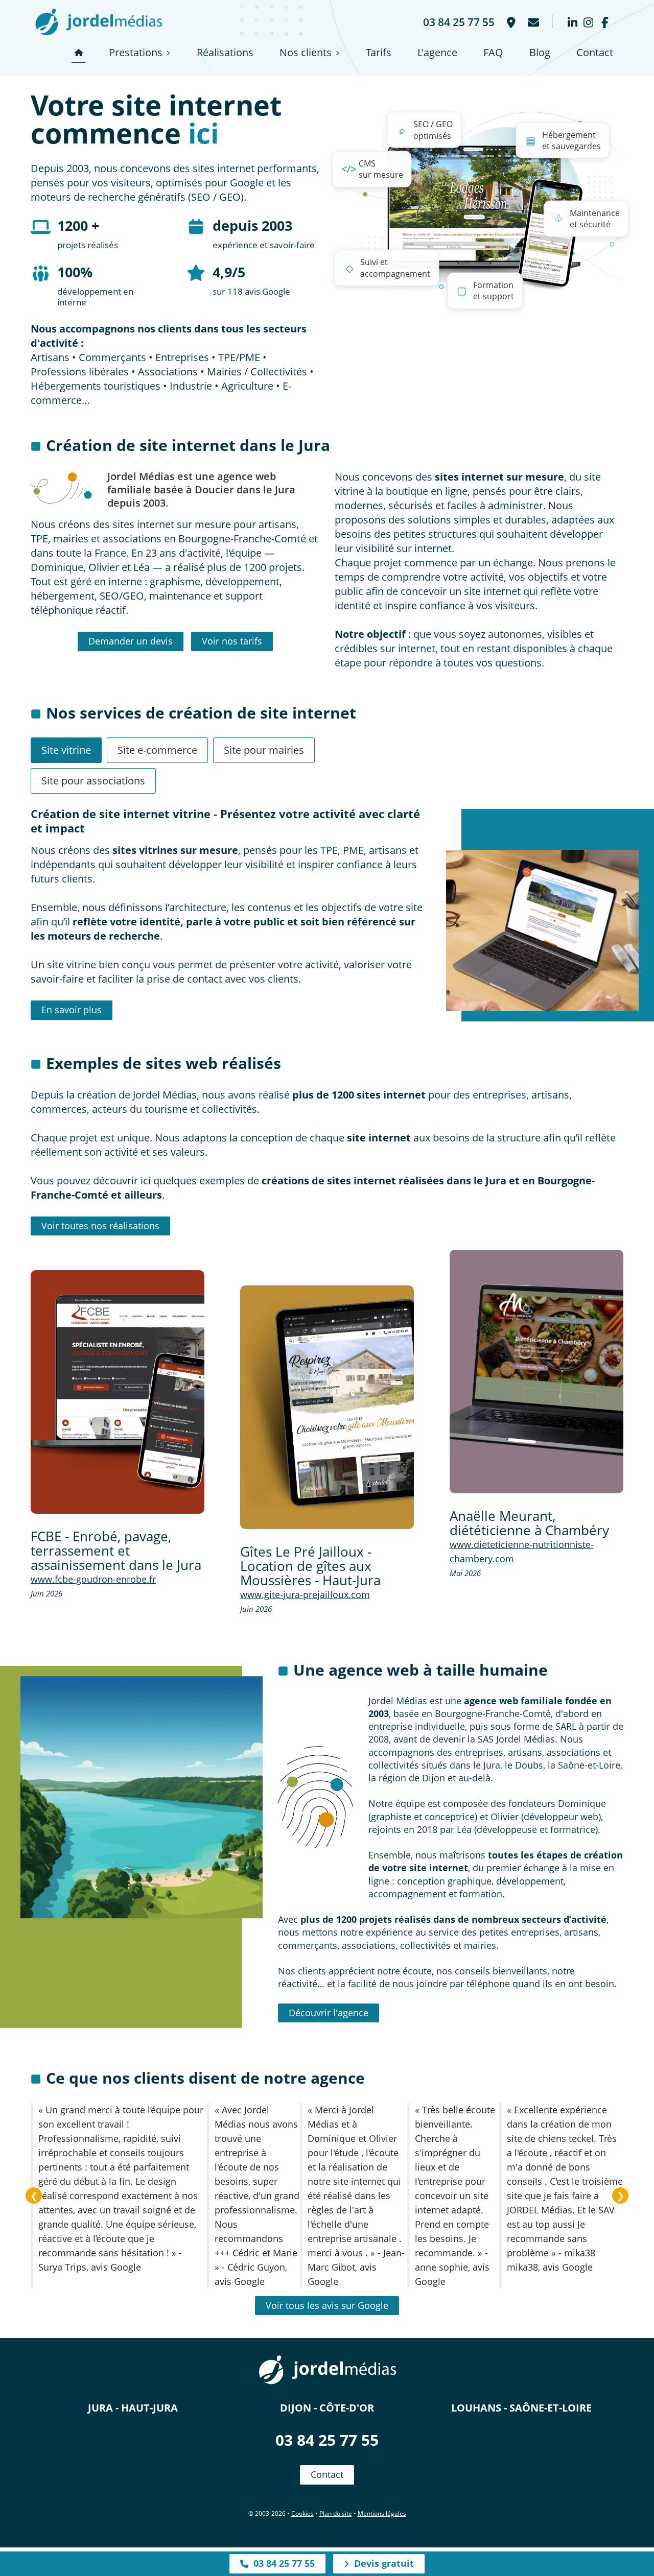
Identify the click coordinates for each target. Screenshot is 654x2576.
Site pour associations (93, 781)
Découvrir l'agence (329, 2013)
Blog (540, 52)
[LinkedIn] (573, 22)
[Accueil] (78, 53)
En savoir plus (72, 1010)
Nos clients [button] (306, 52)
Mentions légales (382, 2513)
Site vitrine (66, 750)
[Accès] (510, 22)
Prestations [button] (136, 52)
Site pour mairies (264, 750)
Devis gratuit (381, 2563)
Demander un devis (131, 641)
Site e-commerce (157, 750)
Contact (595, 52)
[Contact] (532, 22)
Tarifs (379, 52)
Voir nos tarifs (232, 641)
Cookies (302, 2513)
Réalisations (225, 52)
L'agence (437, 52)
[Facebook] (605, 22)
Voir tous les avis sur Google (327, 2305)
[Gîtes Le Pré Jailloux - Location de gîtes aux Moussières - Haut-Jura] (327, 1407)
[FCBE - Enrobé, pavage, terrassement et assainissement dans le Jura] (118, 1392)
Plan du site (336, 2513)
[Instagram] (588, 22)
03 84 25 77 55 (327, 2440)
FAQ (493, 52)
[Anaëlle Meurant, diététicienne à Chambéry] (536, 1371)
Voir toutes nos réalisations (100, 1226)
